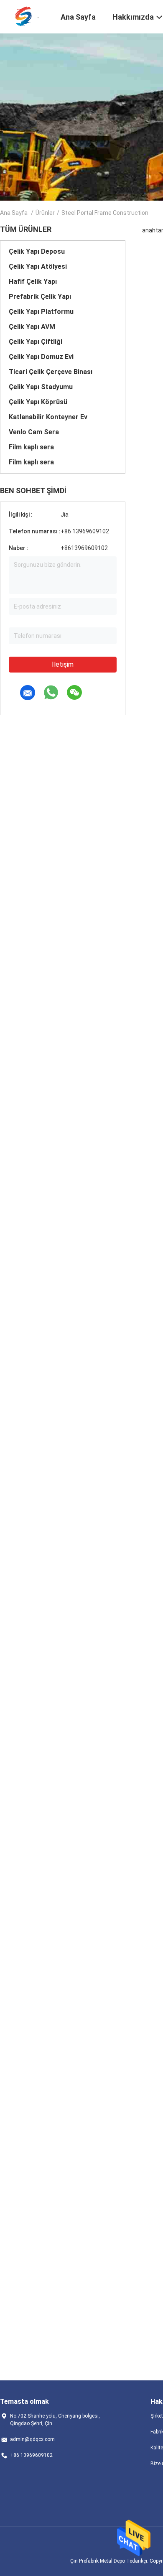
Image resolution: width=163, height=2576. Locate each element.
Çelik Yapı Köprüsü (38, 402)
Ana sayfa (14, 213)
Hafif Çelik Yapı (33, 282)
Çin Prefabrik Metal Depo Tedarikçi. (110, 2561)
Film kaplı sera (31, 447)
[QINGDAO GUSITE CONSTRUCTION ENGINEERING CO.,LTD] (25, 16)
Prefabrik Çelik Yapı (40, 297)
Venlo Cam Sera (34, 432)
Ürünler (45, 213)
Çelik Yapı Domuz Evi (41, 357)
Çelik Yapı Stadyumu (41, 387)
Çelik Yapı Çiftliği (36, 342)
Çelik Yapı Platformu (41, 312)
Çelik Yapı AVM (32, 327)
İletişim (63, 664)
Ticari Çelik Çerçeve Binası (51, 372)
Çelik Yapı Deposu (37, 251)
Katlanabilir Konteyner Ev (48, 417)
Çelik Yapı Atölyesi (38, 266)
